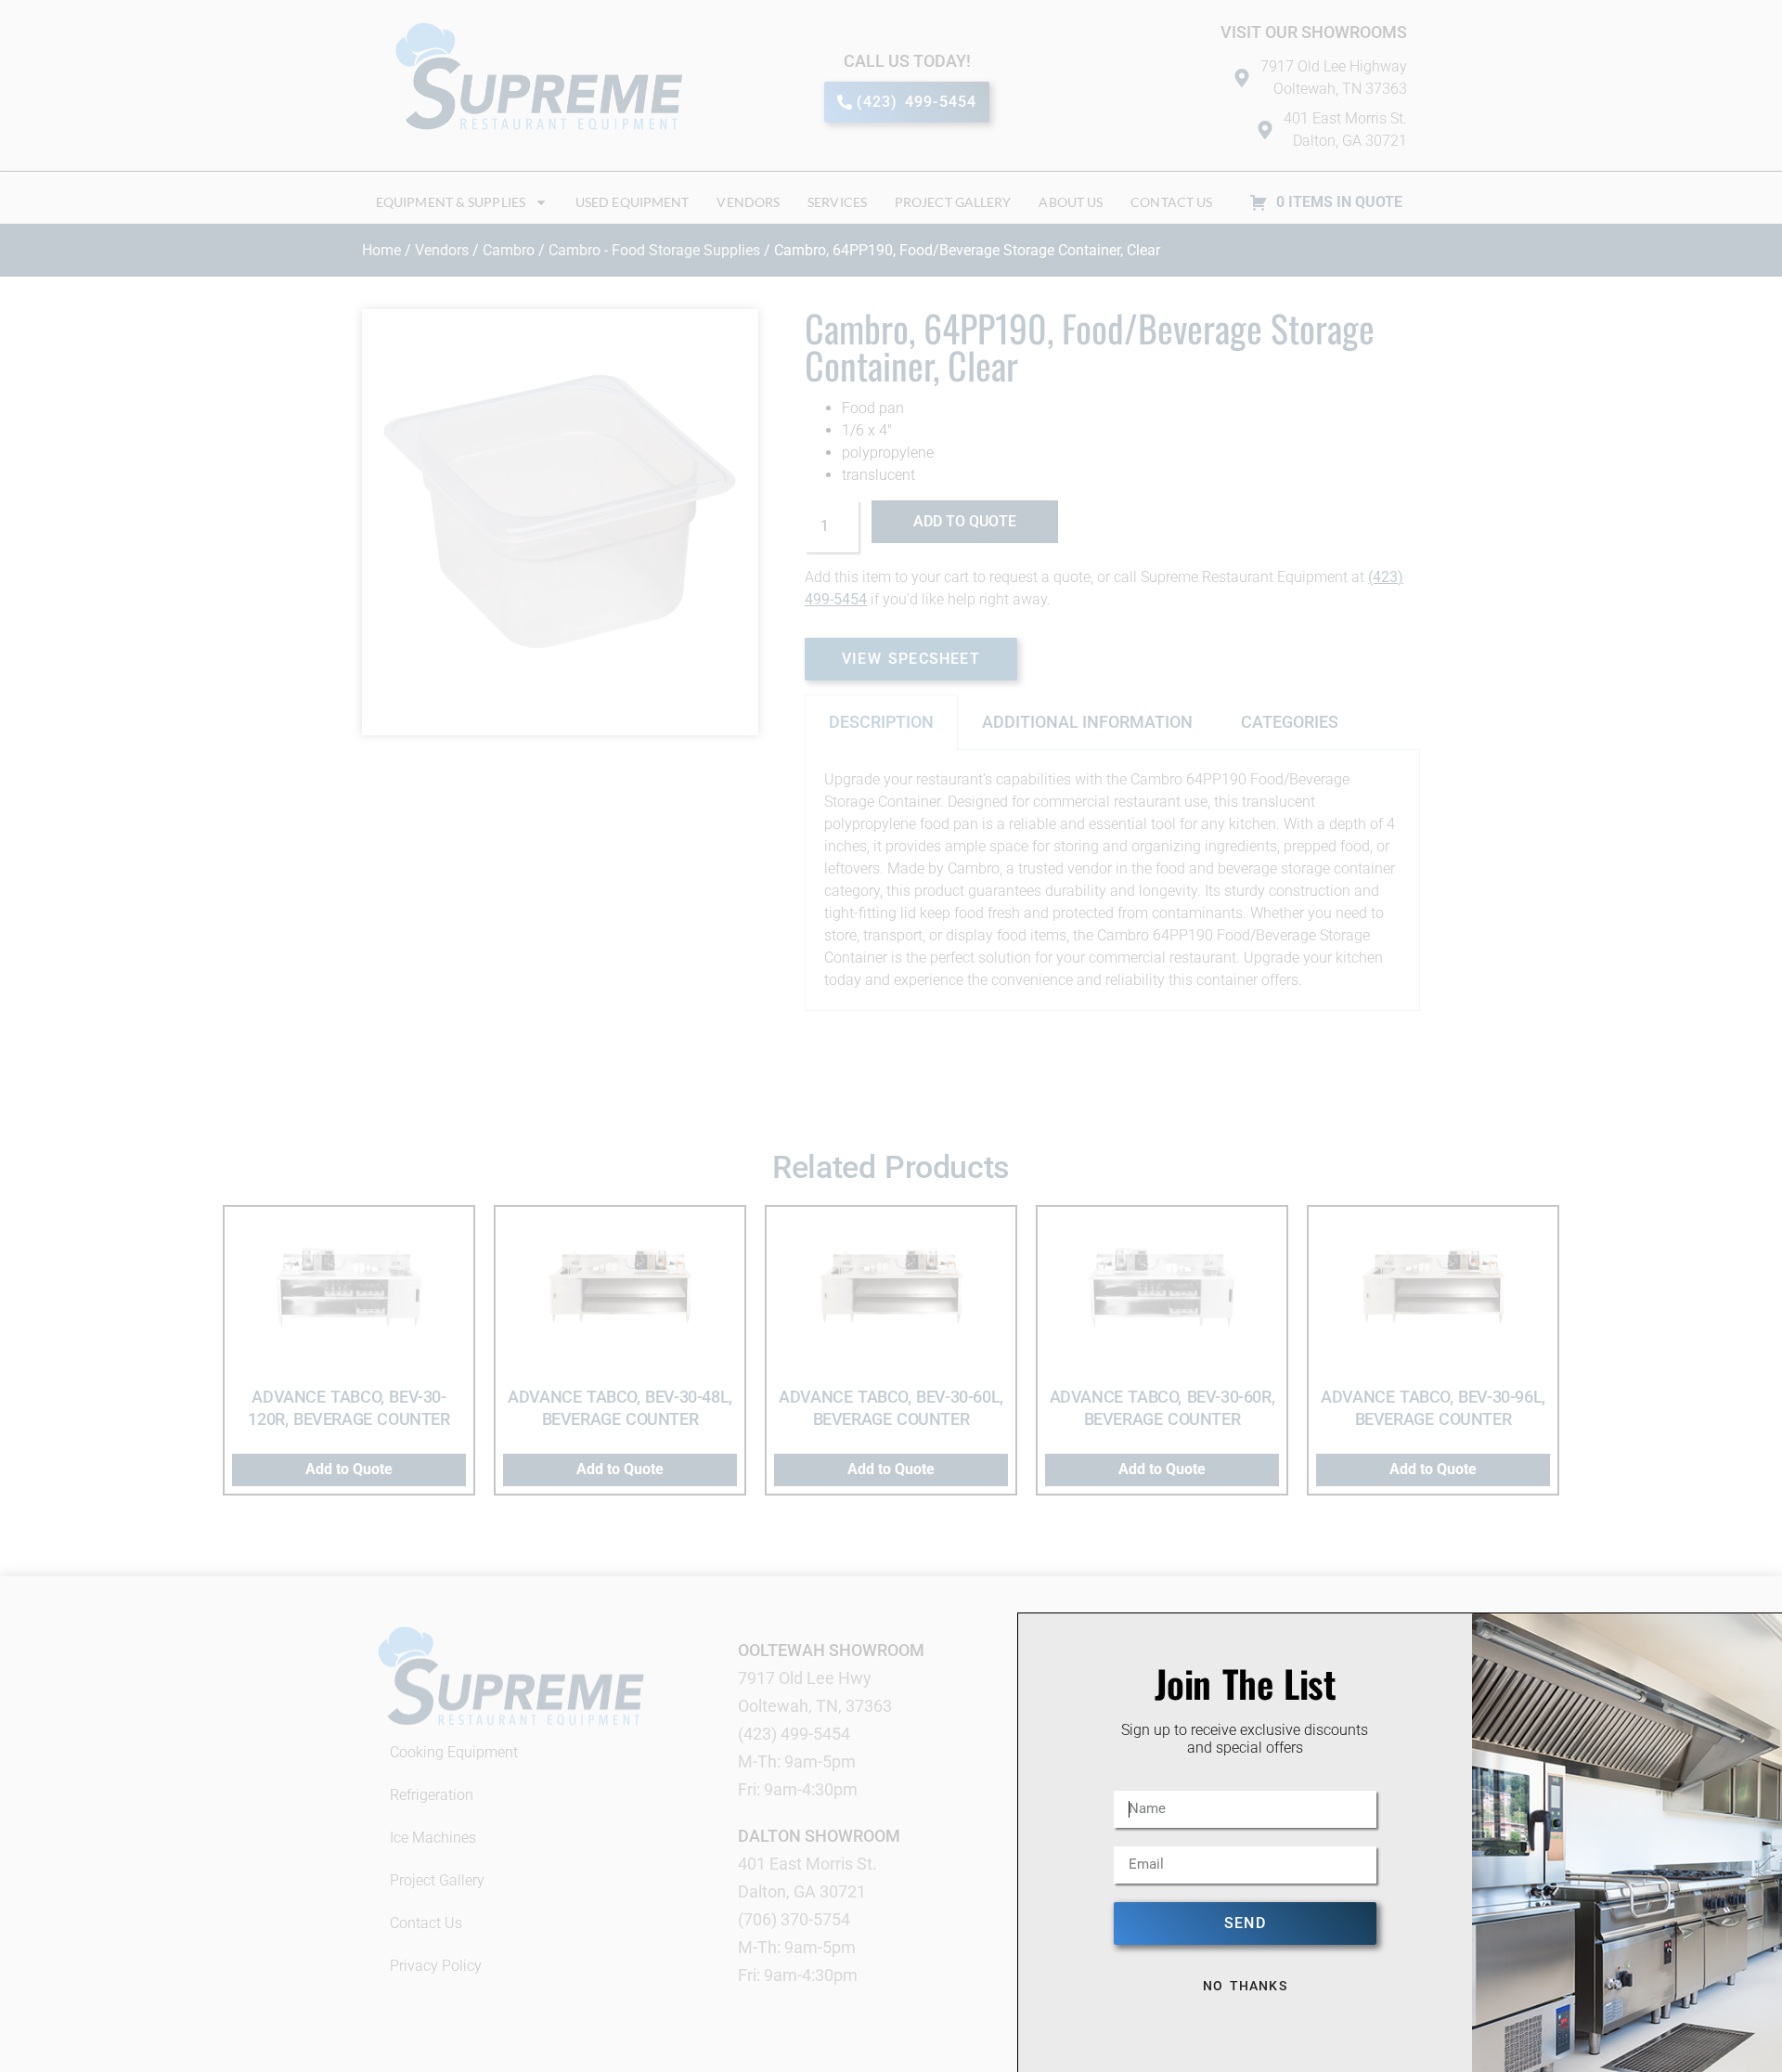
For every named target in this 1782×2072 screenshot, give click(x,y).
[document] (891, 1036)
